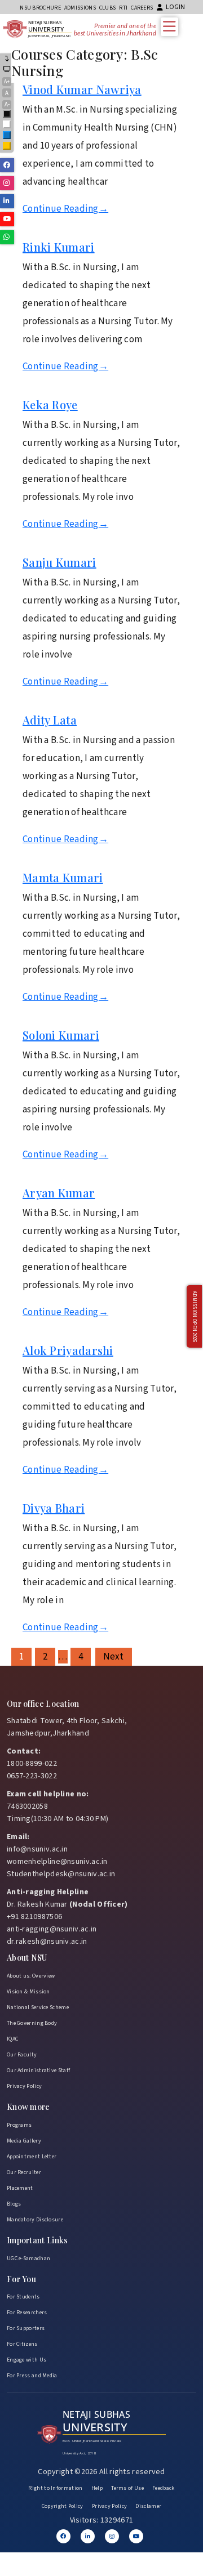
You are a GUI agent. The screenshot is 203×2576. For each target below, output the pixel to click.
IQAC (12, 2039)
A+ (7, 82)
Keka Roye (50, 404)
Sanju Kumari (59, 562)
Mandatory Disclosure (35, 2220)
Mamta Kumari (63, 877)
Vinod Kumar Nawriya (82, 89)
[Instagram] (112, 2536)
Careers (142, 8)
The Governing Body (32, 2023)
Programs (19, 2125)
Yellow (7, 147)
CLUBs (108, 8)
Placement (20, 2188)
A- (7, 104)
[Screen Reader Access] (7, 70)
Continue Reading (65, 209)
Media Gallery (24, 2141)
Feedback (163, 2488)
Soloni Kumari (61, 1035)
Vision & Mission (28, 1992)
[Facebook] (63, 2536)
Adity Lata (50, 720)
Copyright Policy (63, 2506)
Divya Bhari (54, 1508)
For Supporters (26, 2328)
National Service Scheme (38, 2007)
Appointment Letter (32, 2157)
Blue (7, 136)
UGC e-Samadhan (28, 2259)
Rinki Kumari (59, 247)
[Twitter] (88, 2536)
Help (97, 2488)
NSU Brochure (40, 8)
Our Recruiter (24, 2172)
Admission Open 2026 (194, 1317)
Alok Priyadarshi (68, 1350)
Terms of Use (127, 2488)
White (7, 125)
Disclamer (148, 2506)
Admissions (80, 8)
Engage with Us (27, 2360)
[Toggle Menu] (172, 26)
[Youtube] (136, 2536)
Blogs (14, 2204)
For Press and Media (32, 2376)
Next (114, 1657)
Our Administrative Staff (38, 2070)
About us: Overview (31, 1976)
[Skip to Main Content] (7, 59)
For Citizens (22, 2344)
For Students (23, 2297)
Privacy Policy (24, 2086)
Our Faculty (22, 2055)
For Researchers (27, 2313)
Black (7, 115)
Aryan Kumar (59, 1193)
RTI (123, 8)
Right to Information (55, 2488)
